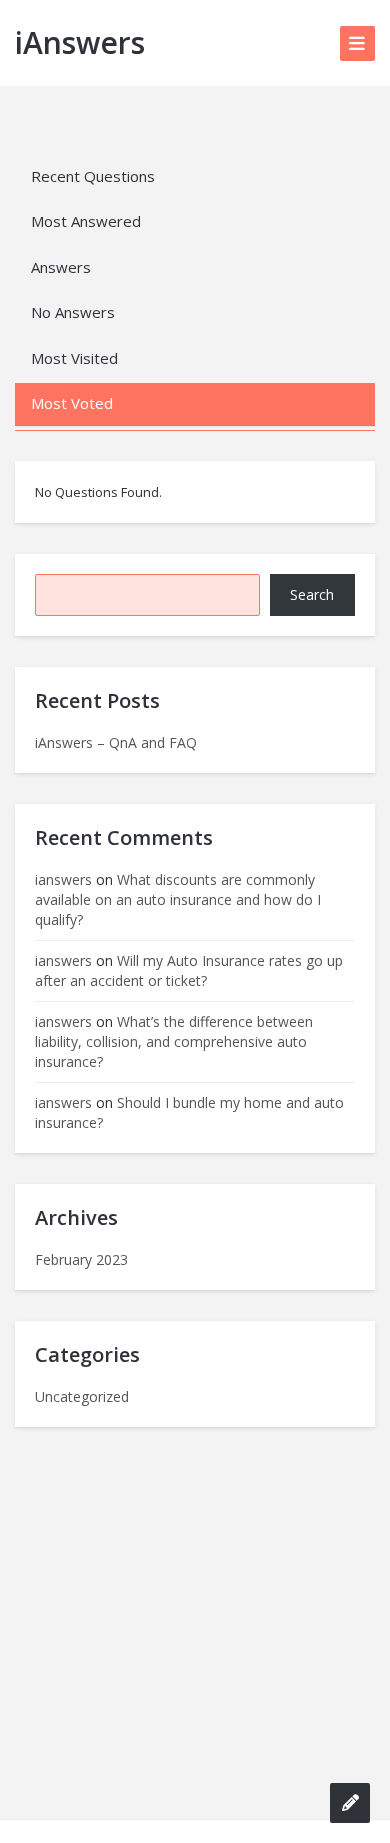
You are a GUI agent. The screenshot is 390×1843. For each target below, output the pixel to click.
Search (312, 594)
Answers (61, 267)
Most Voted (72, 403)
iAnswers (80, 42)
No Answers (73, 312)
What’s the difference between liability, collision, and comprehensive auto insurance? (174, 1041)
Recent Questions (93, 176)
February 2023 (81, 1259)
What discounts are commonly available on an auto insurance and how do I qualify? (178, 899)
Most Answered (86, 221)
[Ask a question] (350, 1803)
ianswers (63, 879)
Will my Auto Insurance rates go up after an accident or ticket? (189, 970)
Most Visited (74, 358)
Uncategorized (82, 1396)
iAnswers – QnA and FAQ (116, 742)
